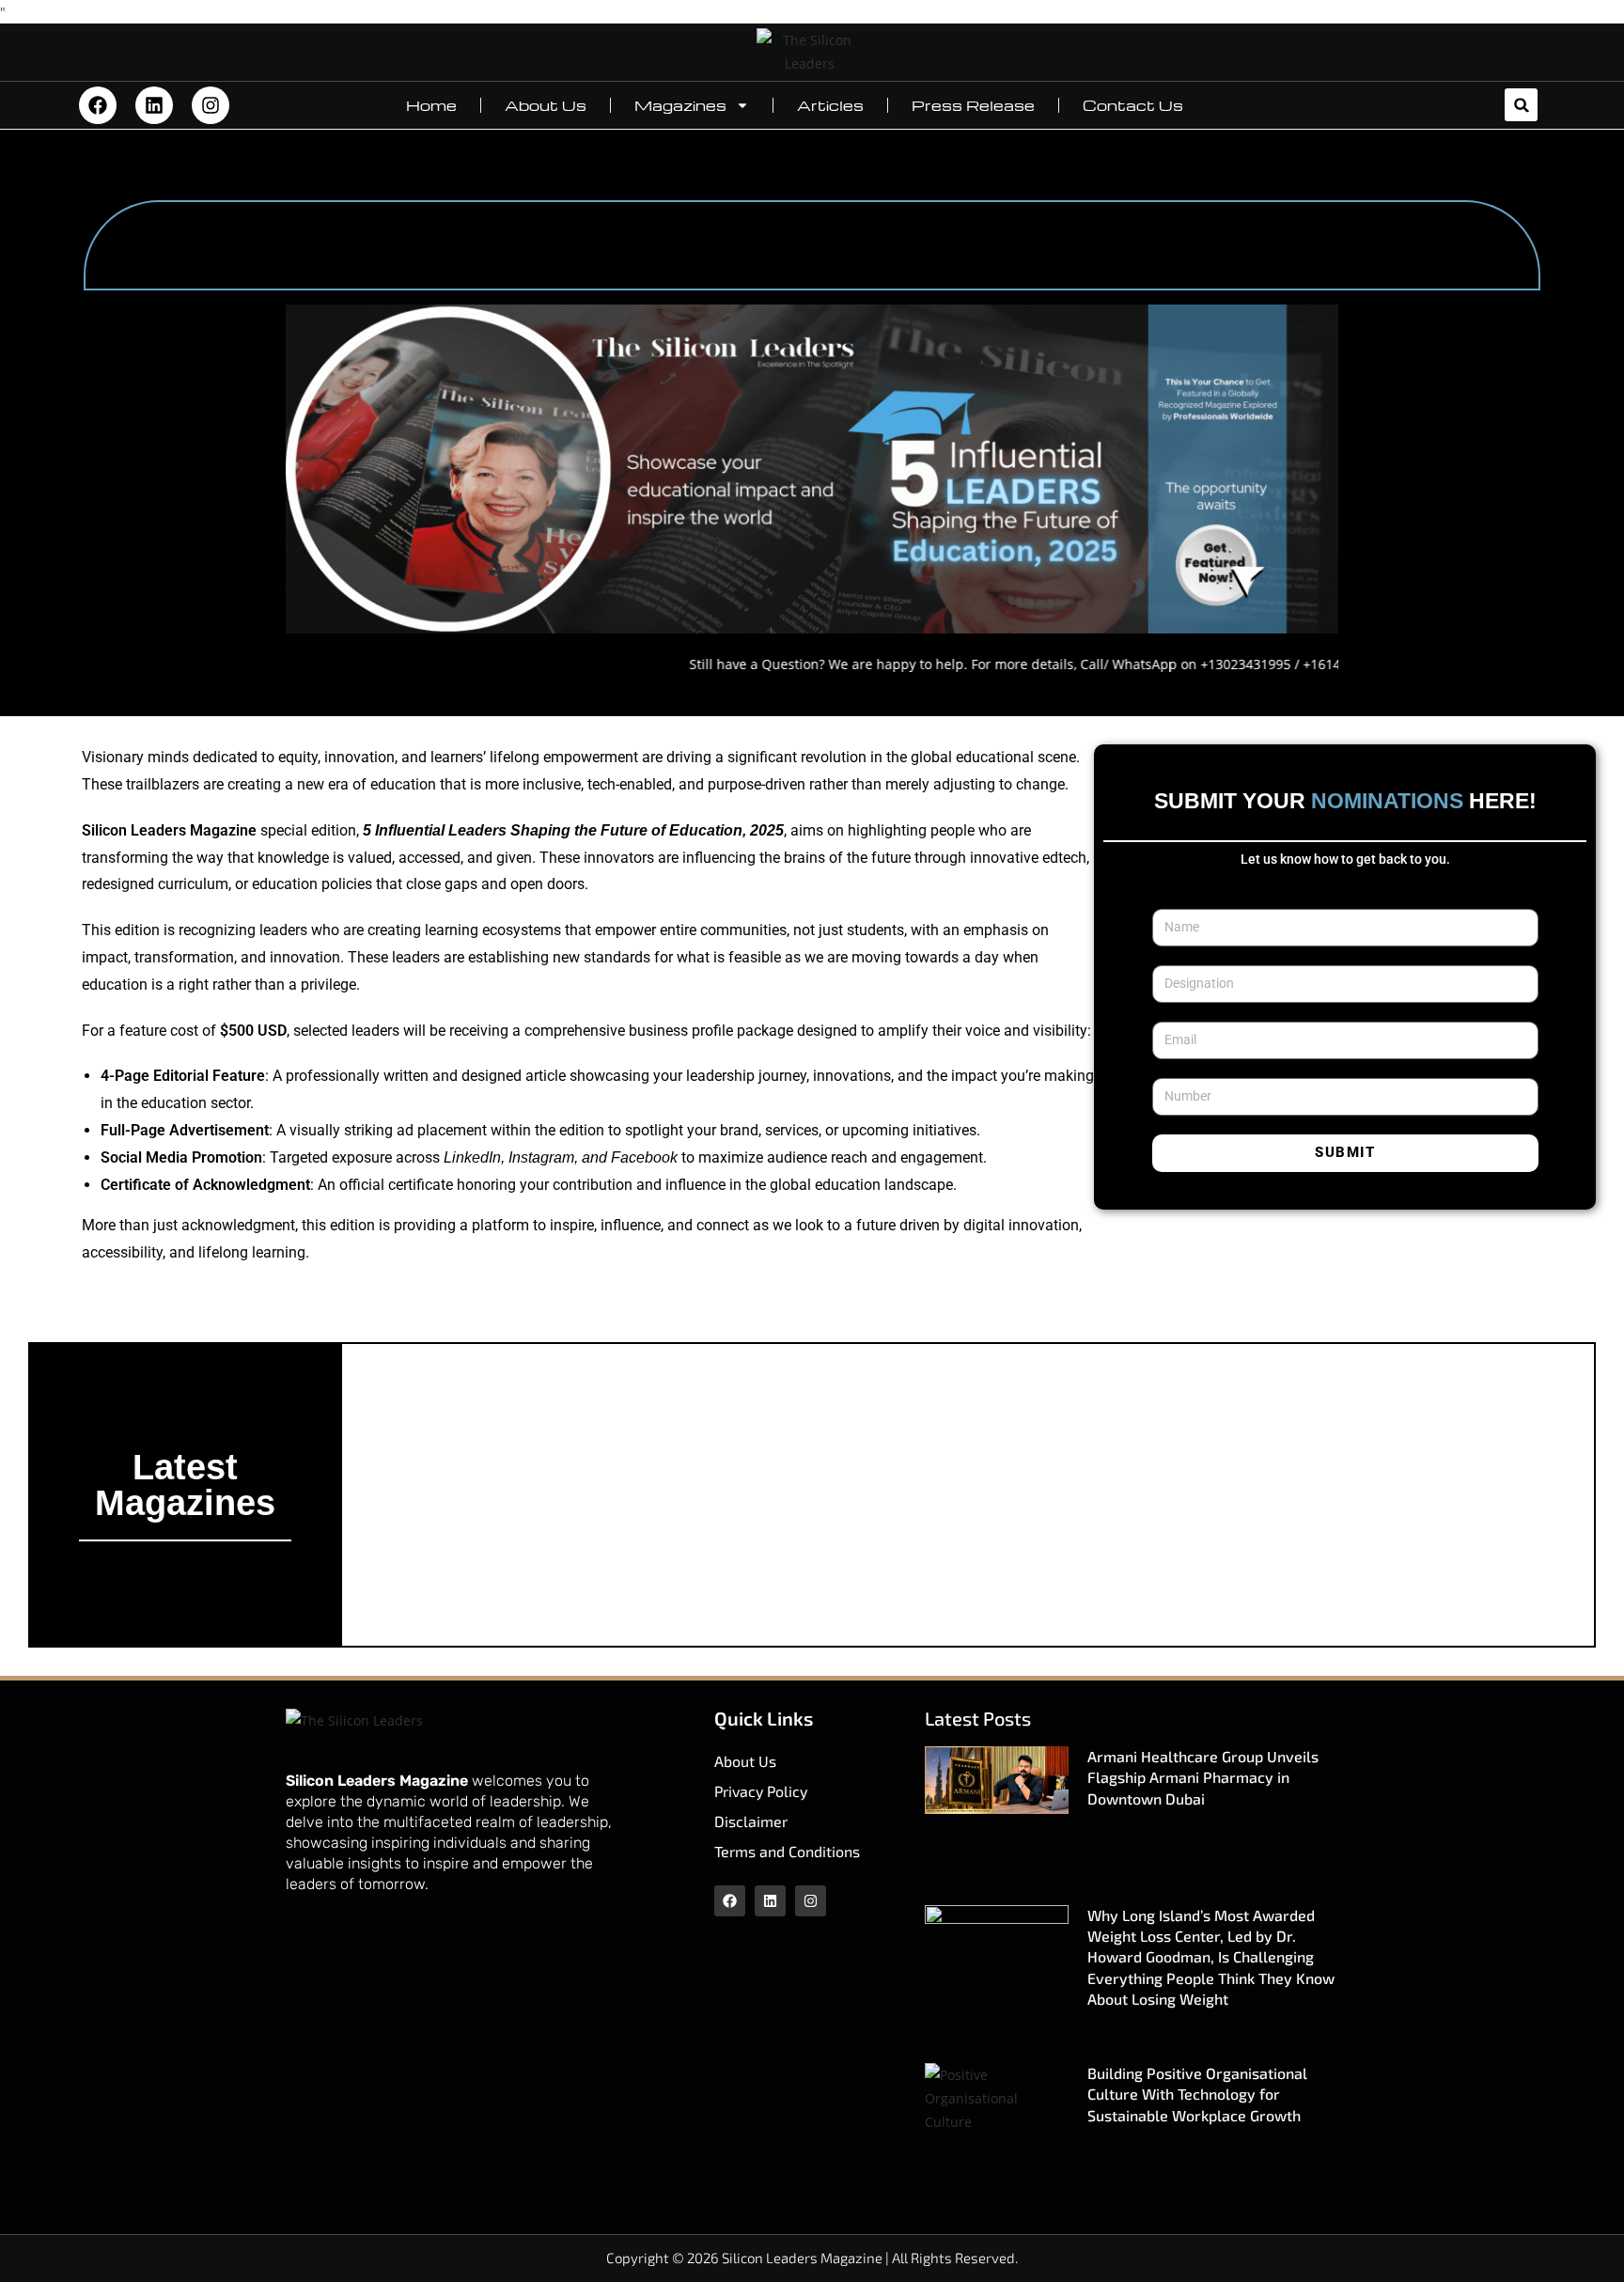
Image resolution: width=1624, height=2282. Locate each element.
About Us (546, 105)
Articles (830, 105)
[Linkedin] (154, 105)
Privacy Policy (761, 1791)
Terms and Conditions (787, 1851)
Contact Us (1133, 105)
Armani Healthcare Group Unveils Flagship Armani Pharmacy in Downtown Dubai (1203, 1777)
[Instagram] (211, 105)
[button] (1521, 105)
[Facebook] (98, 105)
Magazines (680, 105)
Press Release (973, 105)
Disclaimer (751, 1821)
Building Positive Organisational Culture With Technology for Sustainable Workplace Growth (1197, 2094)
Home (431, 105)
